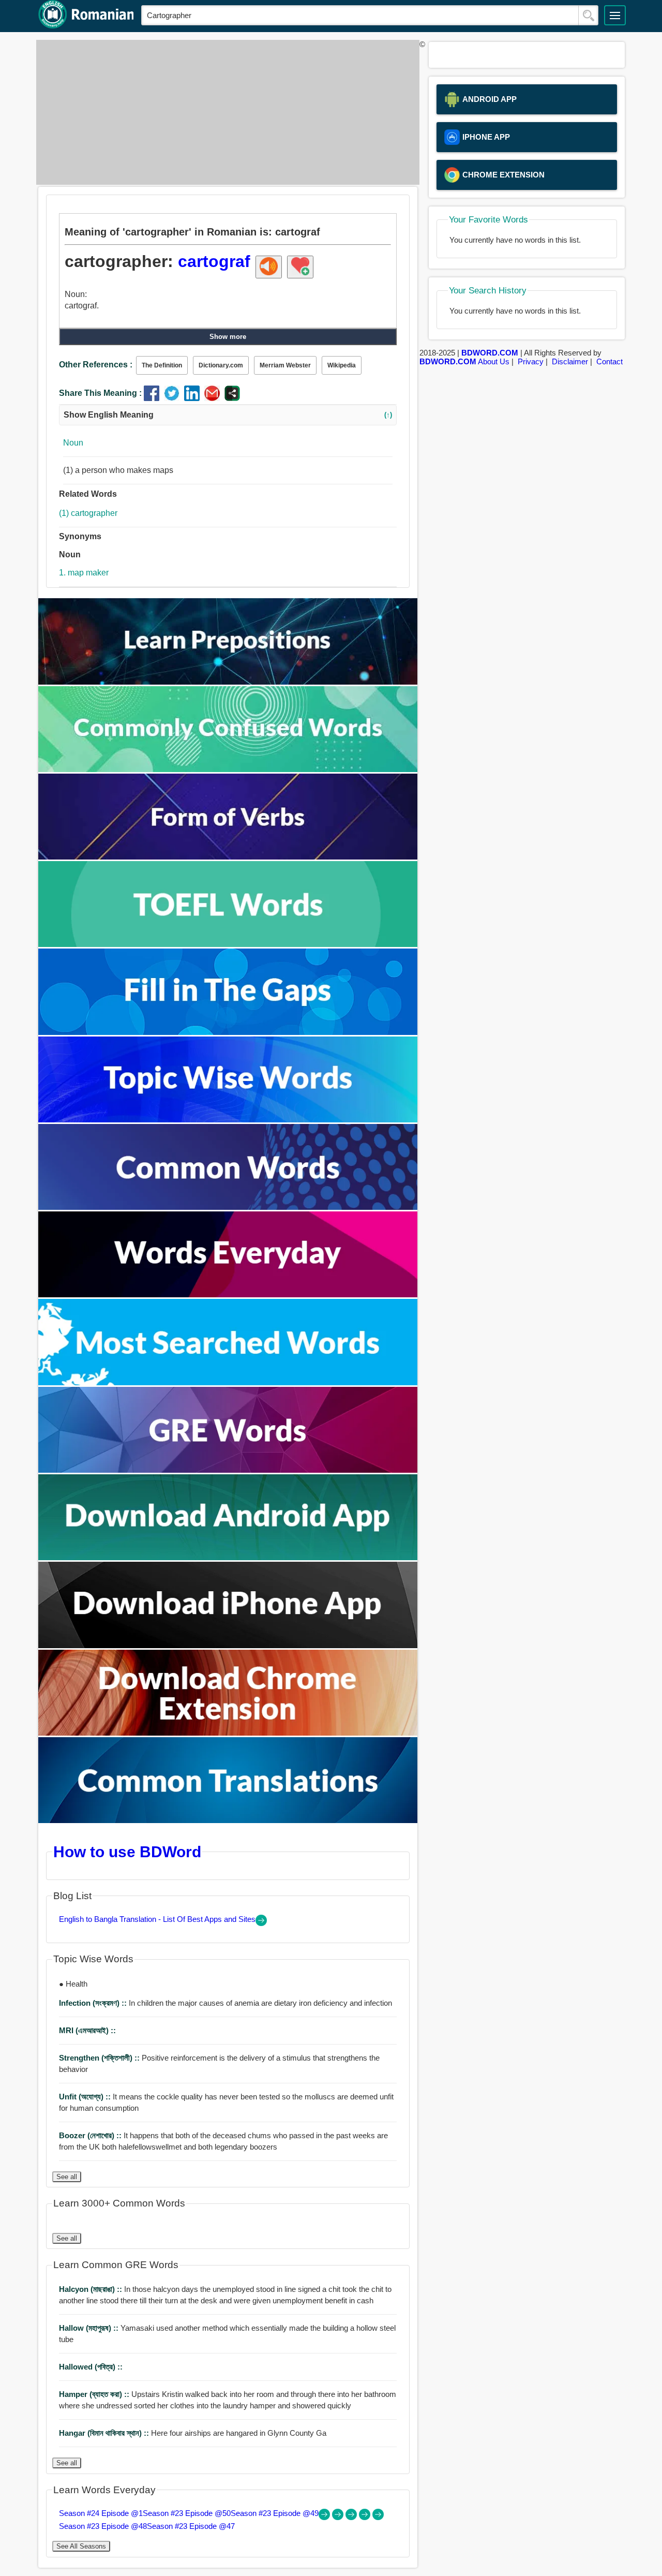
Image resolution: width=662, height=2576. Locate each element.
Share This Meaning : (100, 393)
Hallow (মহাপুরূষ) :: (90, 2328)
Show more (228, 337)
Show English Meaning (228, 415)
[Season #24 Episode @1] (325, 2517)
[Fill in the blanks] (228, 1032)
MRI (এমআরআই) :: (87, 2030)
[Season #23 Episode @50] (339, 2517)
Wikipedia (342, 365)
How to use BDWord (127, 1852)
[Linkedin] (194, 398)
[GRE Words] (228, 1470)
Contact (610, 361)
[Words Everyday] (228, 1294)
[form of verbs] (228, 857)
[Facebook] (154, 398)
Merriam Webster (285, 365)
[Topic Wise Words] (228, 1120)
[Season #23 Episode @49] (352, 2517)
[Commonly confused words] (228, 769)
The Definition (162, 365)
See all (67, 2177)
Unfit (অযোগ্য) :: (86, 2097)
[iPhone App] (228, 1645)
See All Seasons (81, 2546)
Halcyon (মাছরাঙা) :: (92, 2289)
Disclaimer (570, 361)
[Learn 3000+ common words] (228, 1207)
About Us (494, 361)
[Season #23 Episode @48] (366, 2517)
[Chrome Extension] (228, 1733)
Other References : (96, 365)
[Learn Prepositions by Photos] (228, 682)
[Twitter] (174, 398)
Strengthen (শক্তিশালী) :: (100, 2058)
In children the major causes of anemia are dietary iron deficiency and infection (225, 2003)
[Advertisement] (225, 112)
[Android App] (228, 1557)
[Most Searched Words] (228, 1382)
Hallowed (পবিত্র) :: (91, 2367)
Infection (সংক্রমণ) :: (94, 2003)
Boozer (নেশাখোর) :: (91, 2135)
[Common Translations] (228, 1820)
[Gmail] (214, 398)
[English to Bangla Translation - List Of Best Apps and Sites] (261, 1923)
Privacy (531, 361)
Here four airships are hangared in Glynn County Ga (193, 2433)
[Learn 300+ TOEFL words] (228, 944)
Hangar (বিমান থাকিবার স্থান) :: (105, 2433)
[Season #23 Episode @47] (378, 2517)
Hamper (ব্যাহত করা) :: (95, 2394)
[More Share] (232, 398)
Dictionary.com (221, 365)
